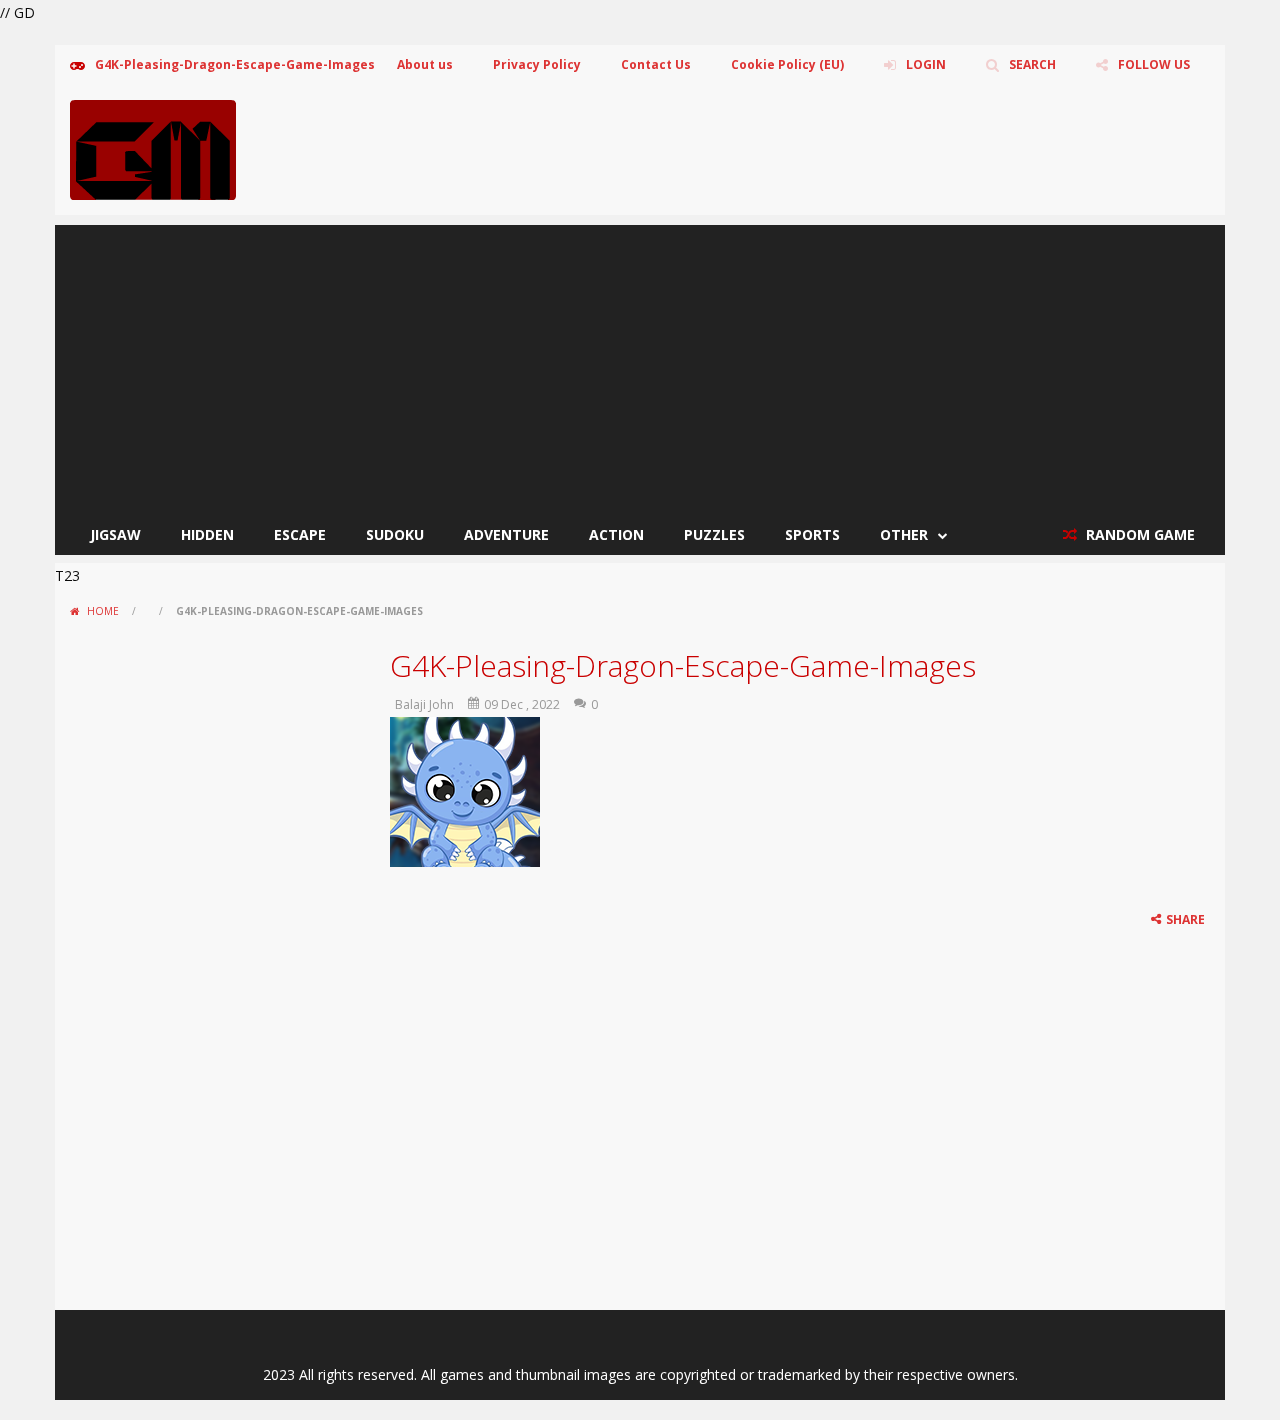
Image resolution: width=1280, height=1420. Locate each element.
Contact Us (656, 64)
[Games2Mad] (153, 148)
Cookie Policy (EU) (787, 64)
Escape (300, 534)
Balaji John (424, 704)
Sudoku (395, 534)
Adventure (506, 534)
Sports (812, 534)
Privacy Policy (537, 64)
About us (425, 64)
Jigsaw (115, 534)
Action (616, 534)
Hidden (207, 534)
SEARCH (1032, 64)
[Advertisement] (640, 365)
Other (904, 534)
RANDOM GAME (1138, 534)
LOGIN (926, 64)
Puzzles (714, 534)
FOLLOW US (1154, 64)
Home (103, 611)
